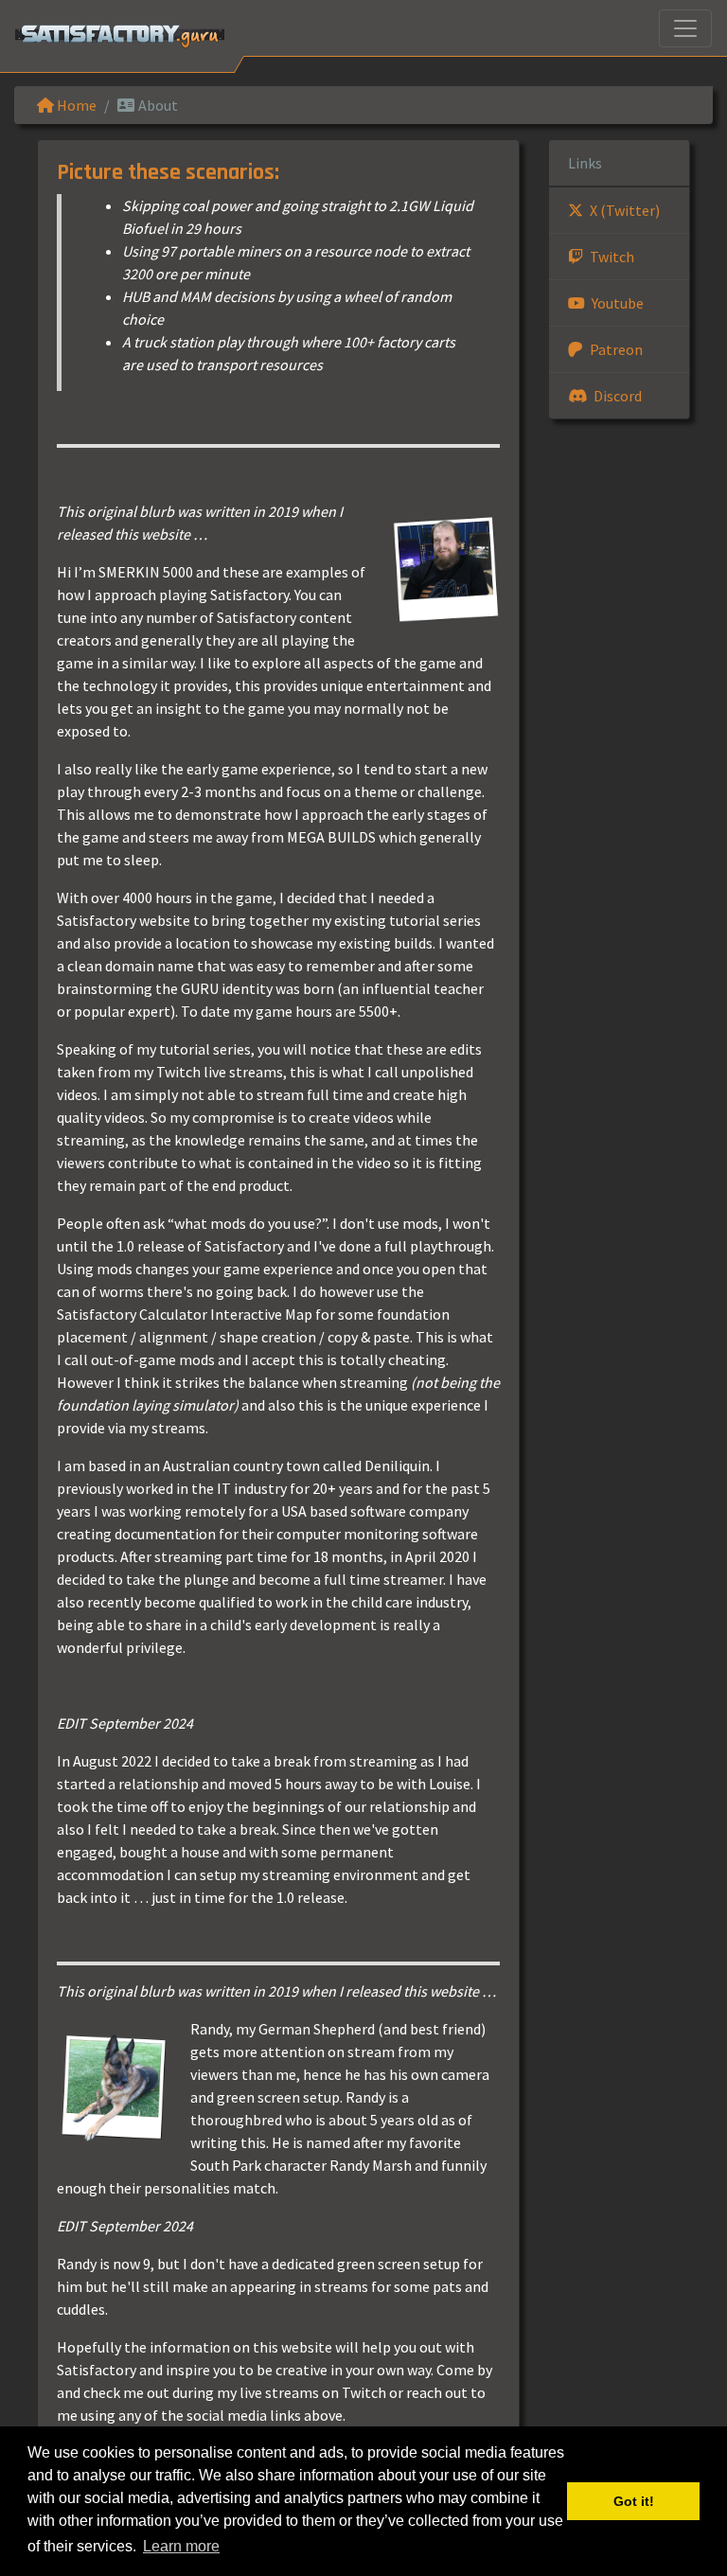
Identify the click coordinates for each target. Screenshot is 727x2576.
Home (75, 105)
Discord (616, 396)
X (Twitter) (623, 210)
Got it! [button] (634, 2501)
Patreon (615, 349)
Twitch (611, 257)
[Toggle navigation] (685, 28)
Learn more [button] (181, 2546)
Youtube (616, 303)
